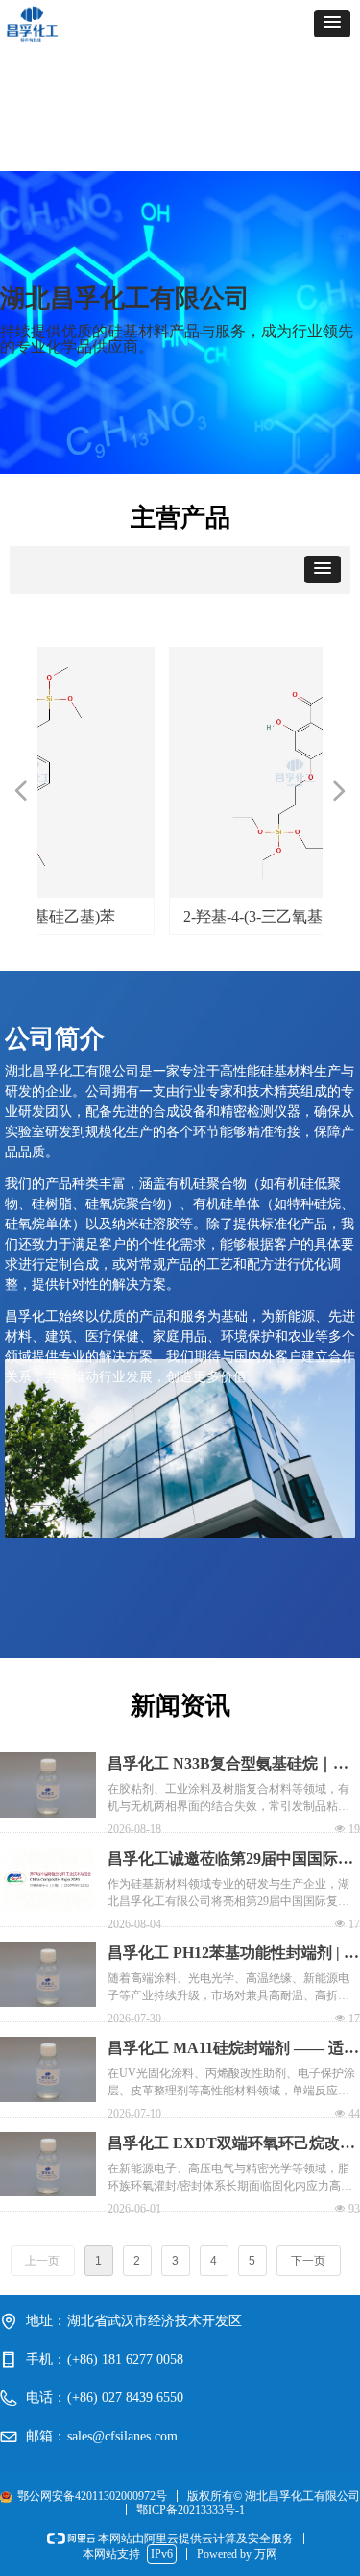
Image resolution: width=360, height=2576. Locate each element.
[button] (332, 24)
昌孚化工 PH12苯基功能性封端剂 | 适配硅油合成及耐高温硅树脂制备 (233, 1955)
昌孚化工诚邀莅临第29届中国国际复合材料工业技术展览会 (230, 1860)
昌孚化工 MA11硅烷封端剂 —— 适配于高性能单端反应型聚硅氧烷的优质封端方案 (233, 2050)
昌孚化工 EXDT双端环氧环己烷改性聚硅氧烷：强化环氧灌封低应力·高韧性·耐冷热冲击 (233, 2145)
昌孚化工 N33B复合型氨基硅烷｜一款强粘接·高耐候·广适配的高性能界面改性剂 (228, 1765)
